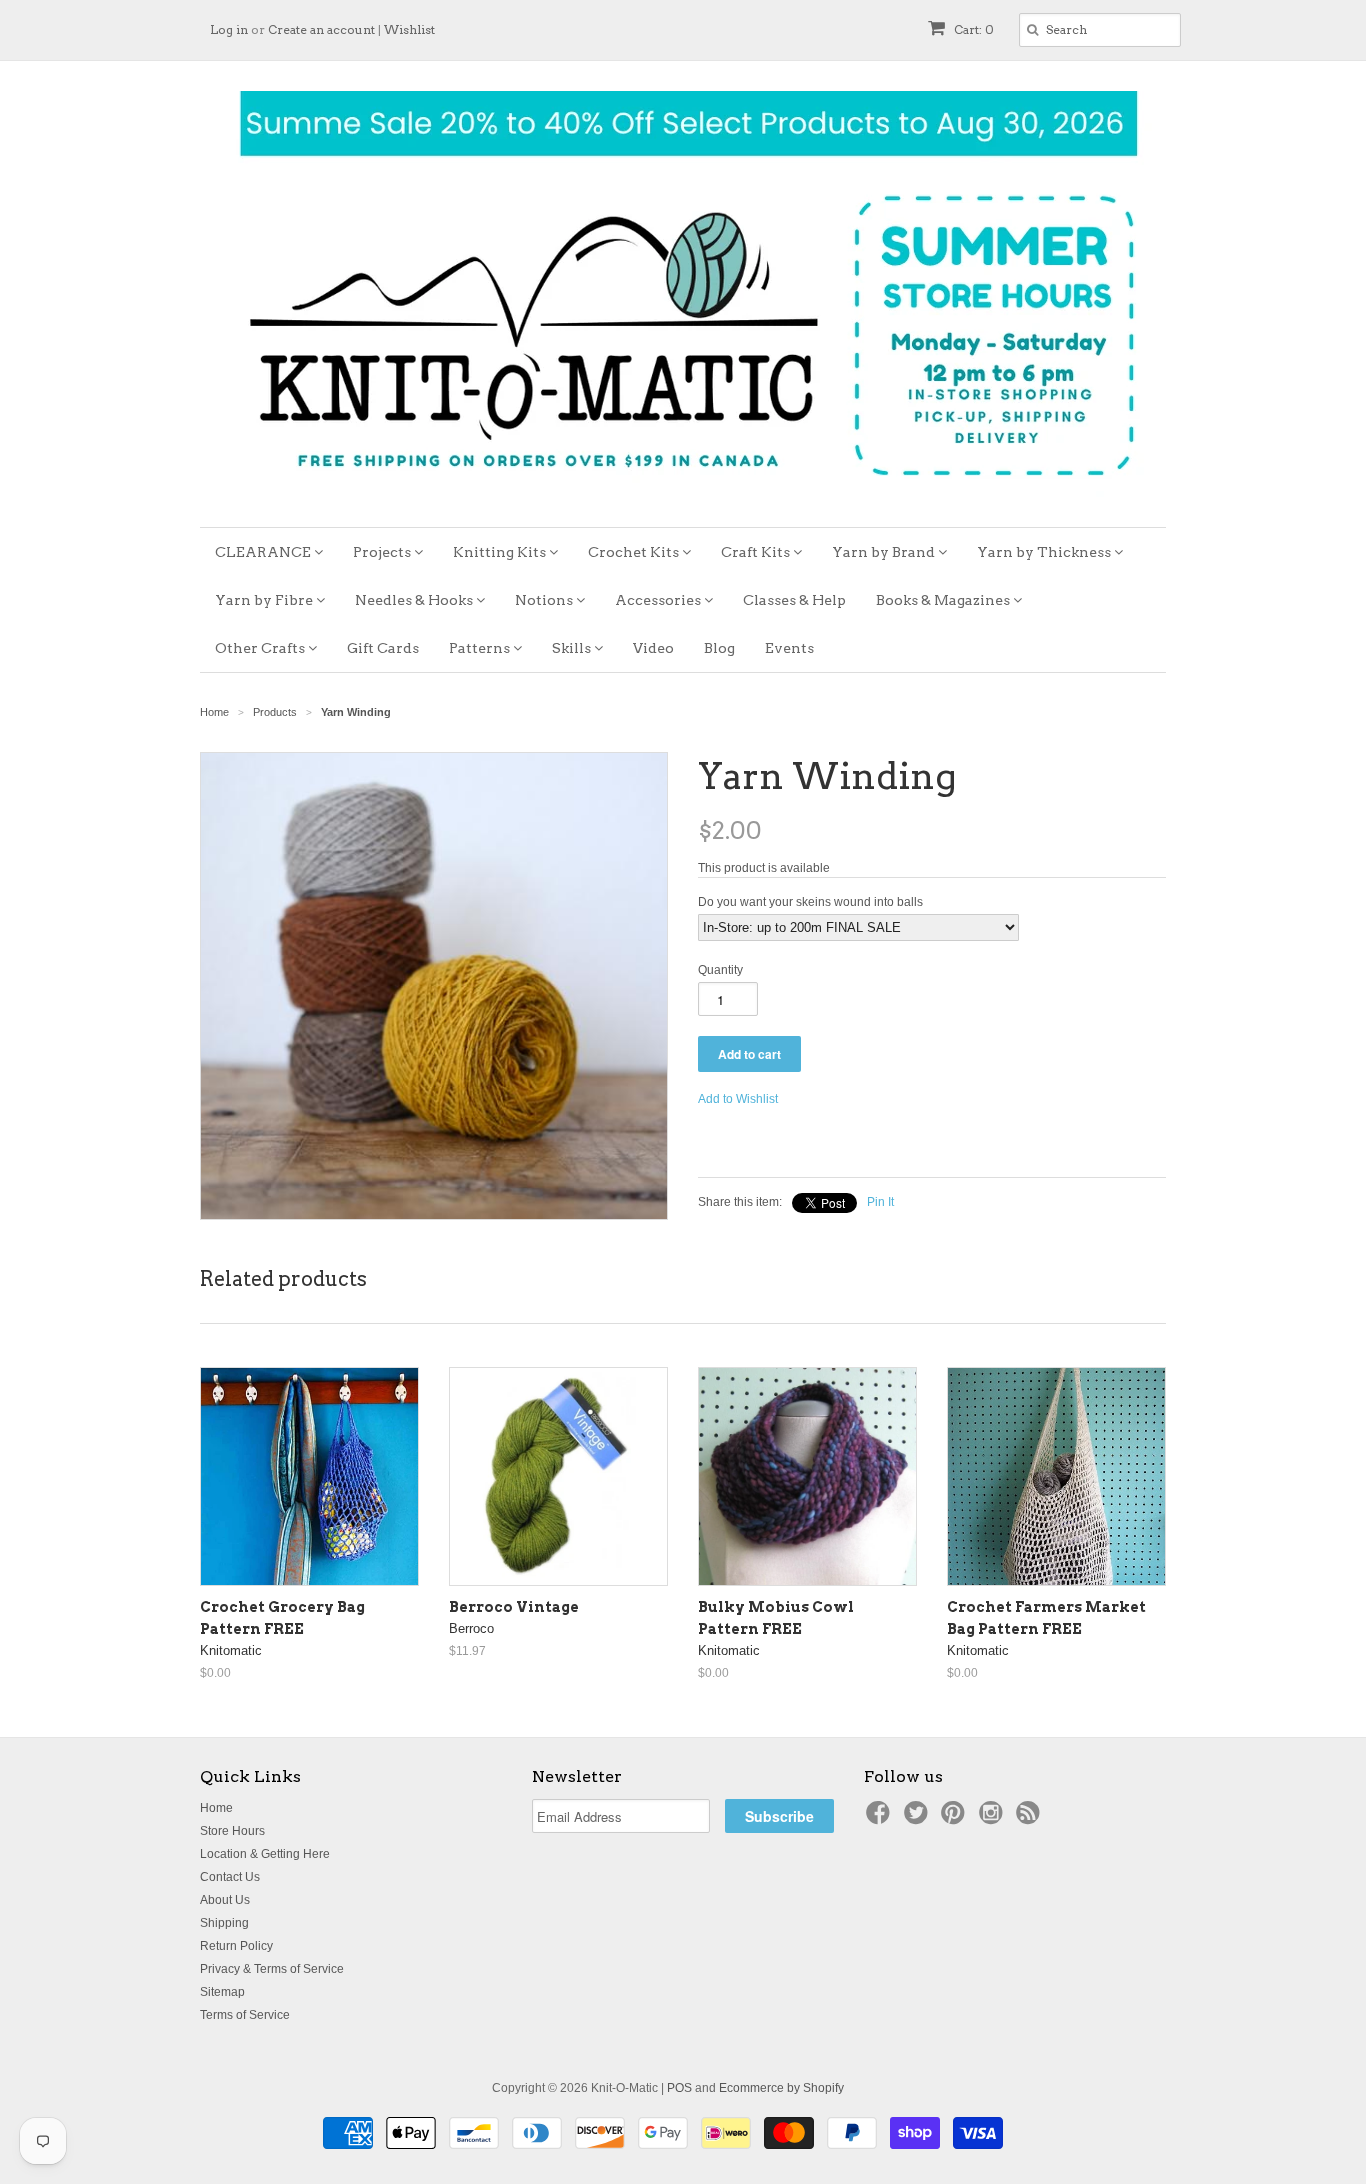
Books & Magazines (944, 600)
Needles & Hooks (415, 600)
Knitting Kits (501, 552)
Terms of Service (245, 2015)
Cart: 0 (972, 29)
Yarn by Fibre (265, 600)
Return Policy (236, 1946)
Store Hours (232, 1831)
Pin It (880, 1202)
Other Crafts (261, 648)
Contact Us (230, 1877)
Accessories (659, 600)
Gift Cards (383, 648)
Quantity (720, 970)
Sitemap (222, 1992)
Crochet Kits (635, 552)
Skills (573, 648)
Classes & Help (794, 600)
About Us (225, 1900)
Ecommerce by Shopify (781, 2088)
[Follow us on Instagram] (994, 1819)
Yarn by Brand (885, 552)
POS (679, 2088)
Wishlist (409, 29)
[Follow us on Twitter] (919, 1819)
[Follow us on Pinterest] (956, 1819)
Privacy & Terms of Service (272, 1969)
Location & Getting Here (265, 1854)
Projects (383, 552)
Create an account (321, 29)
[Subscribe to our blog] (1031, 1819)
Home (216, 1808)
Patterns (481, 648)
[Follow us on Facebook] (881, 1819)
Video (653, 648)
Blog (719, 648)
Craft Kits (757, 552)
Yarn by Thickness (1045, 552)
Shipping (224, 1923)
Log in (229, 29)
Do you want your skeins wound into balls (810, 902)
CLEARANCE (264, 552)
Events (789, 648)
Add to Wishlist (738, 1099)
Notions (545, 600)
